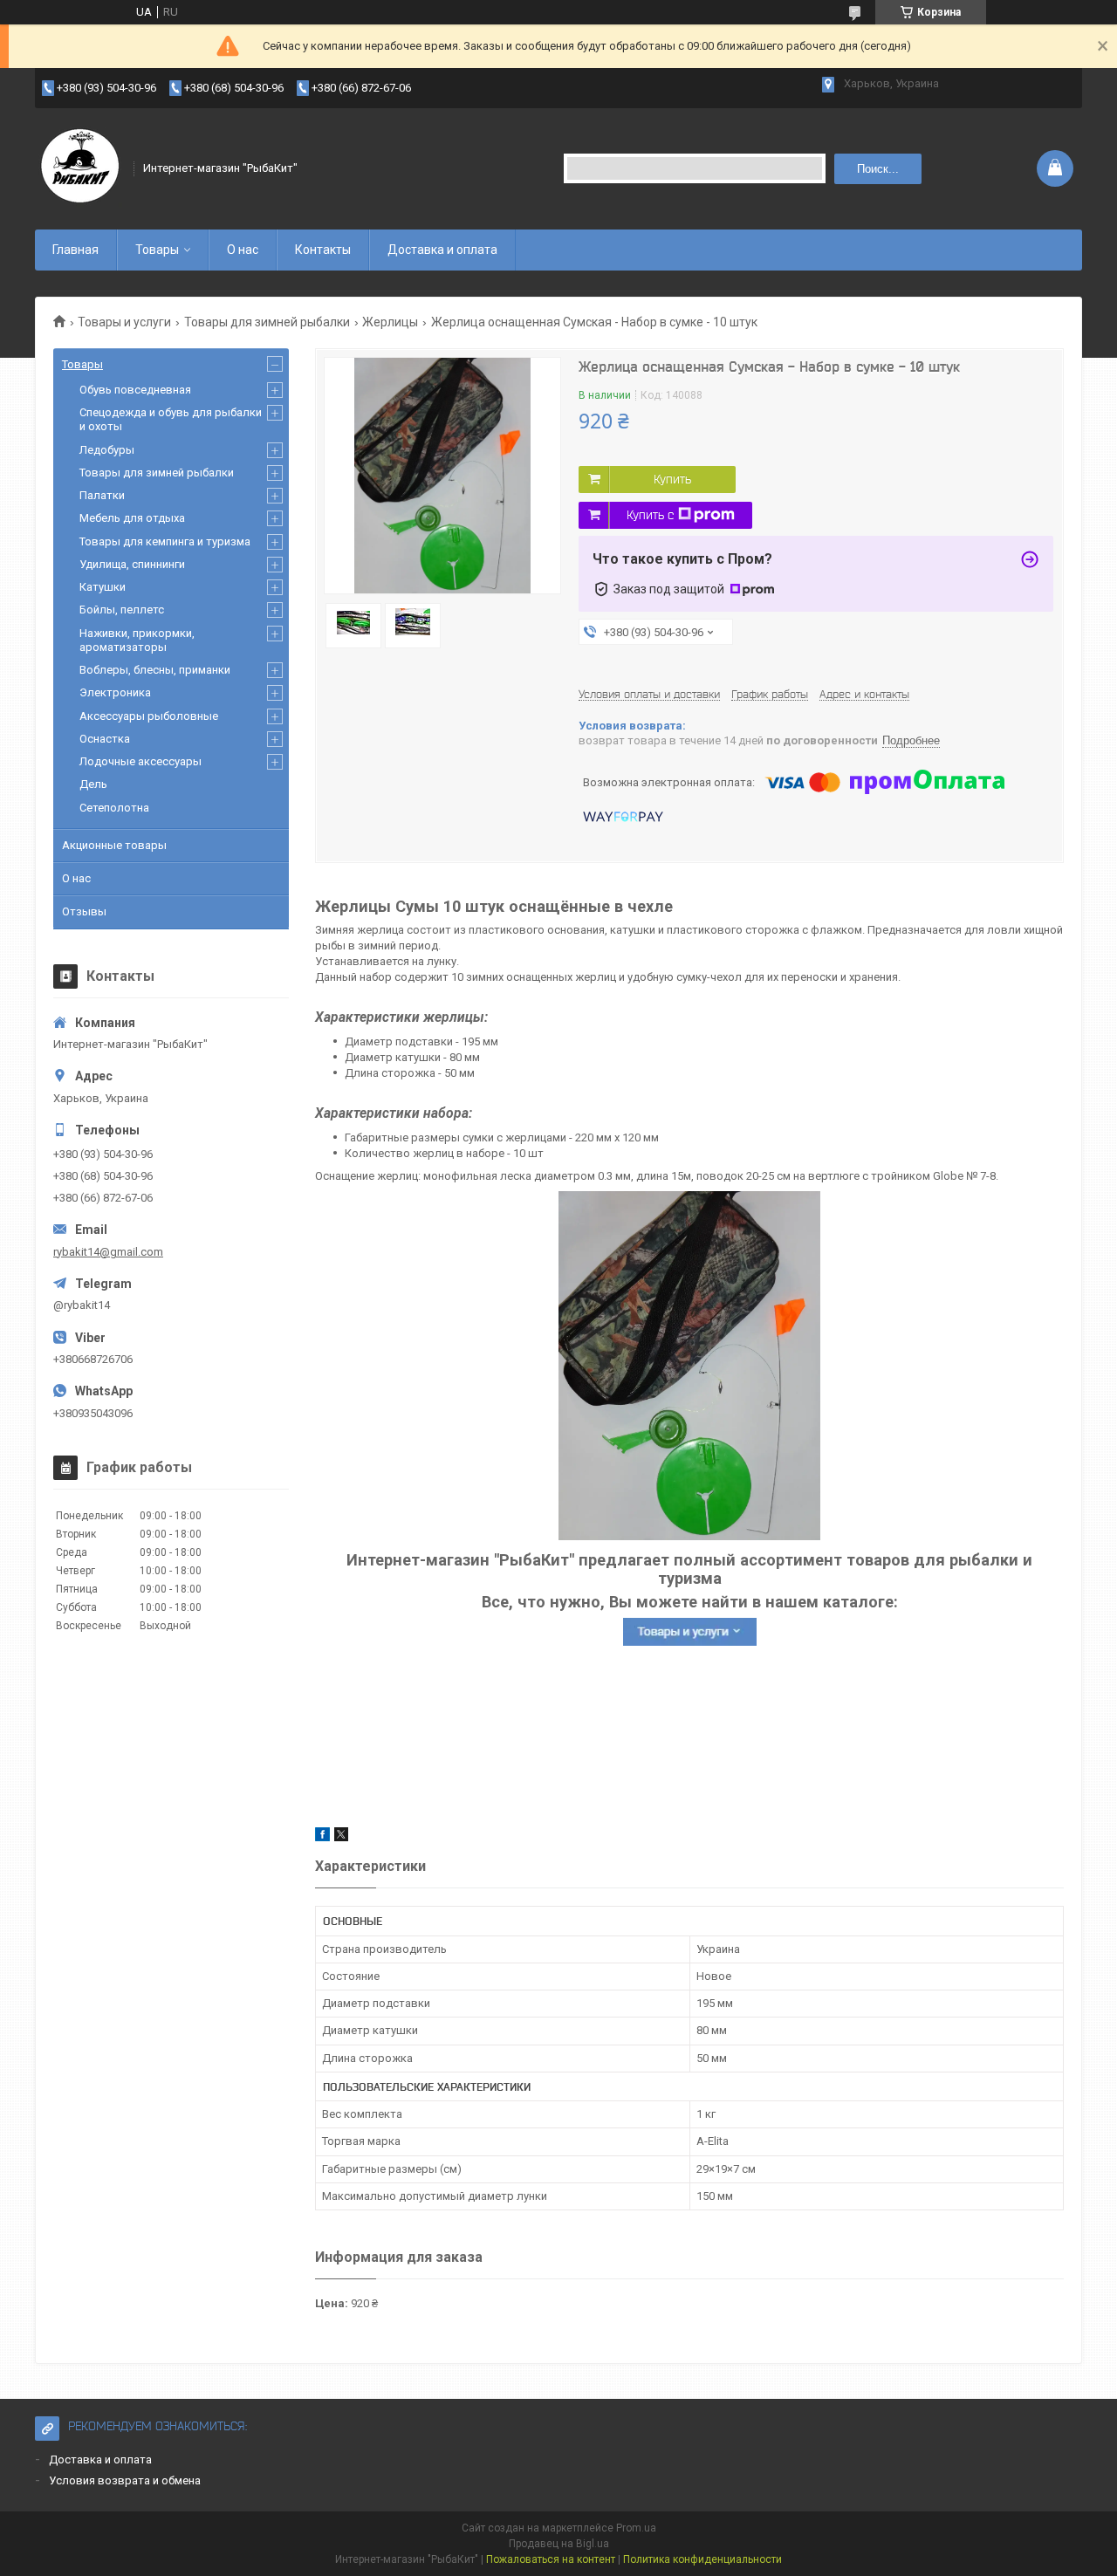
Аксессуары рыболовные (149, 716)
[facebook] (322, 1837)
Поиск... (878, 169)
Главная (75, 250)
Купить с (650, 515)
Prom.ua (636, 2528)
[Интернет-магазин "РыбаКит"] (79, 168)
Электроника (115, 692)
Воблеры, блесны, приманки (155, 670)
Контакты (323, 250)
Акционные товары (114, 845)
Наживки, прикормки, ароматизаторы (137, 640)
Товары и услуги (124, 322)
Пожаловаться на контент (551, 2559)
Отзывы (84, 911)
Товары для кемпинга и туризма (165, 541)
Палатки (102, 495)
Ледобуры (107, 450)
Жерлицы (390, 322)
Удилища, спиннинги (132, 564)
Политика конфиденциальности (702, 2559)
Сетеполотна (114, 808)
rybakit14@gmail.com (108, 1252)
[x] (341, 1837)
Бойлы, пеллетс (122, 610)
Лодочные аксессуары (140, 761)
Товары (157, 250)
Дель (93, 784)
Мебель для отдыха (132, 518)
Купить (672, 479)
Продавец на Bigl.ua (559, 2544)
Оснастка (105, 739)
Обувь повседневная (135, 390)
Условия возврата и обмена (125, 2480)
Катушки (103, 587)
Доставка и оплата (442, 250)
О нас (243, 250)
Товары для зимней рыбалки (267, 322)
